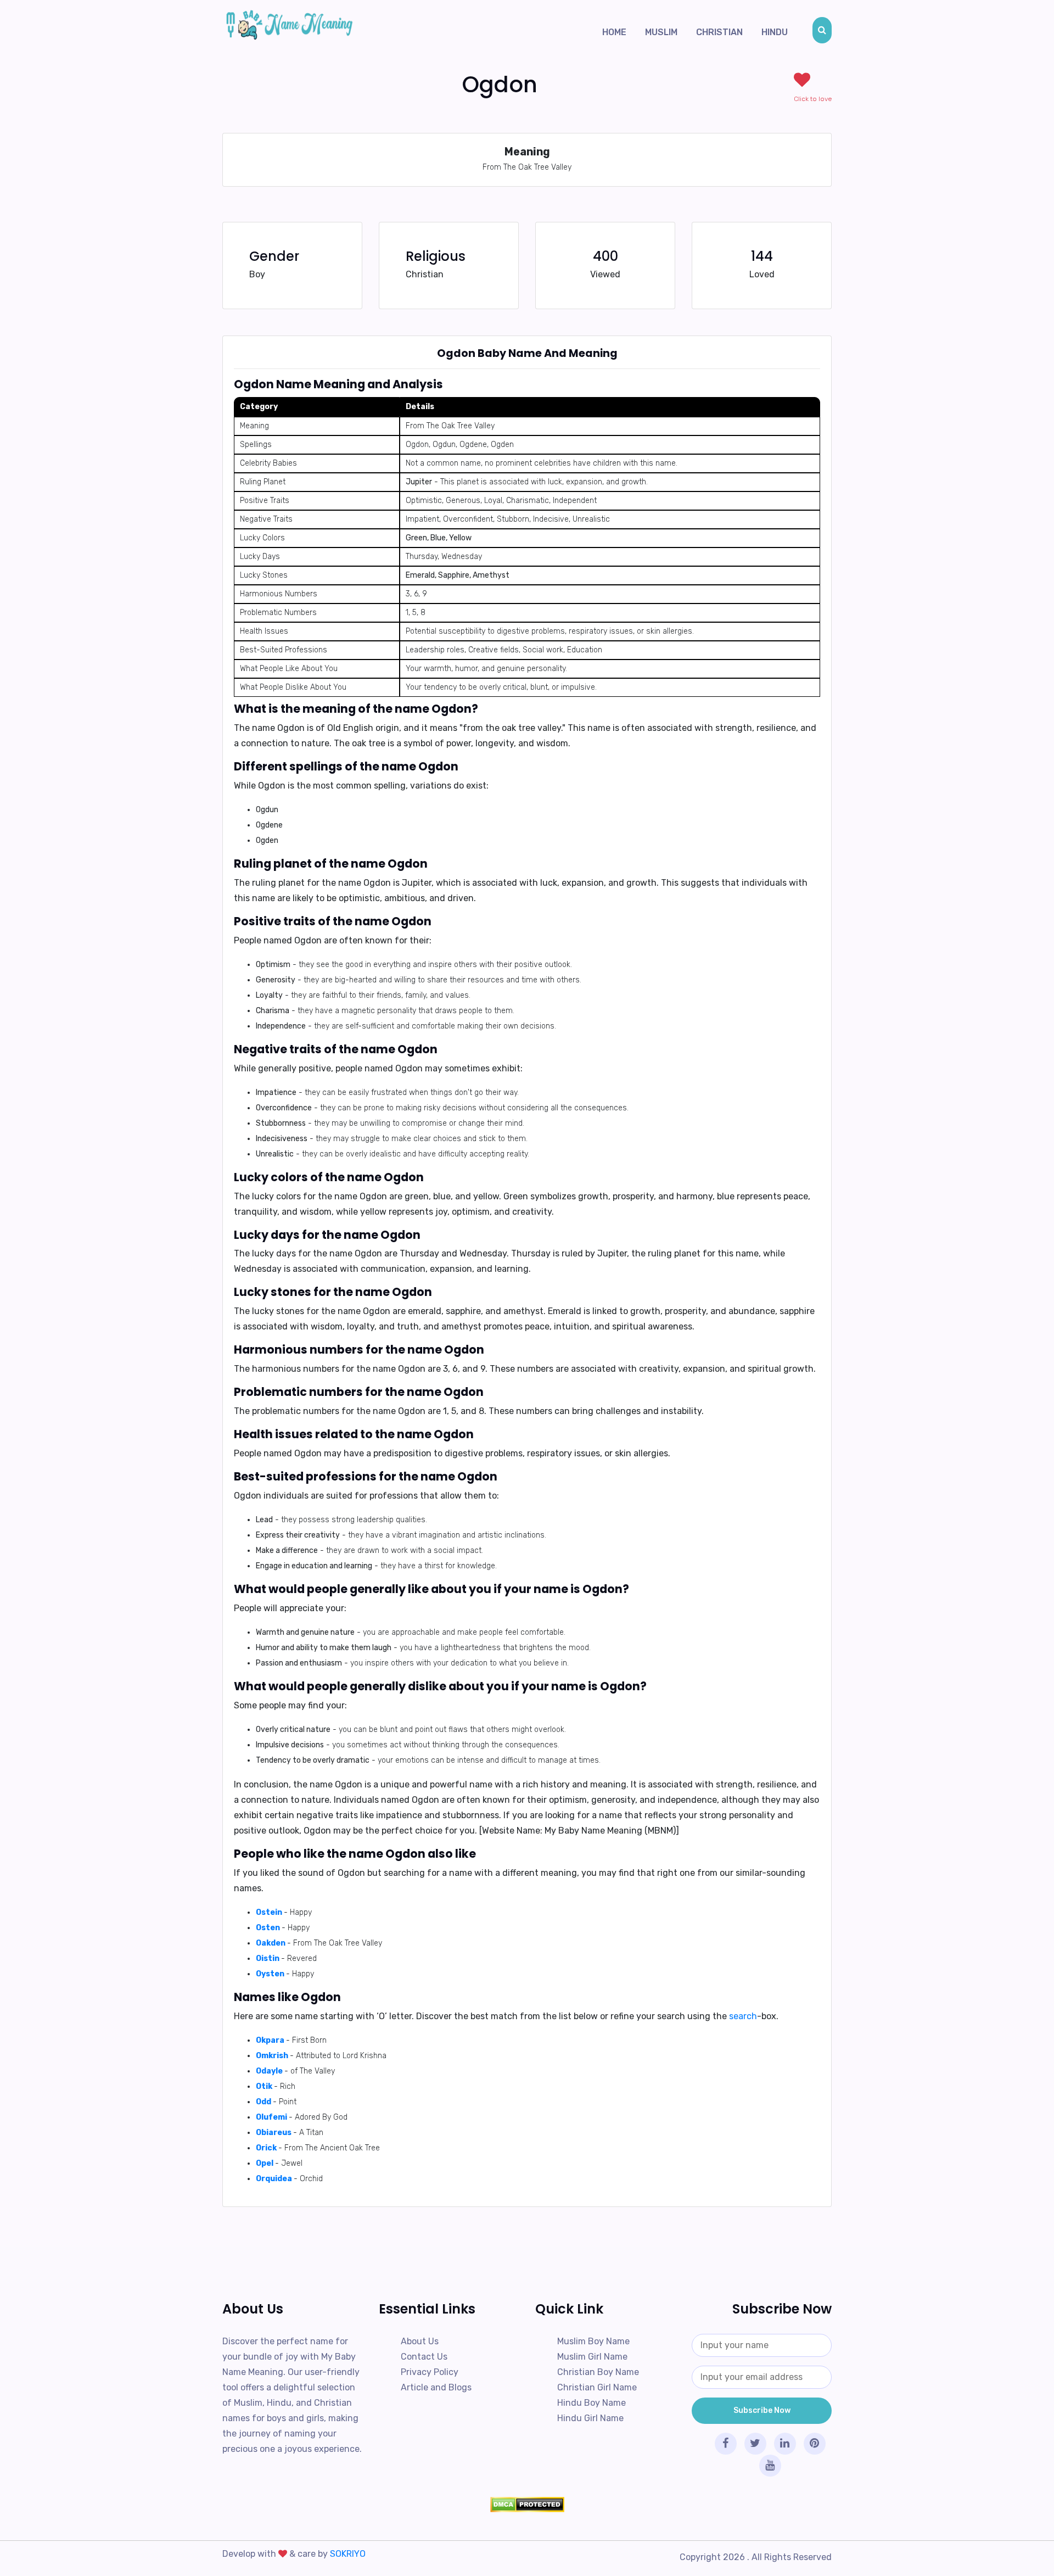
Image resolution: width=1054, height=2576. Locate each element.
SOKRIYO (348, 2554)
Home (614, 32)
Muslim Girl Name (592, 2357)
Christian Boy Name (598, 2372)
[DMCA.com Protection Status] (527, 2505)
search (743, 2016)
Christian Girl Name (597, 2387)
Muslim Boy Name (593, 2341)
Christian (719, 32)
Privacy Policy (430, 2372)
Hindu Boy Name (592, 2403)
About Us (420, 2341)
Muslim (661, 32)
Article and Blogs (436, 2387)
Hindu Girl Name (590, 2418)
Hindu (775, 32)
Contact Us (424, 2357)
